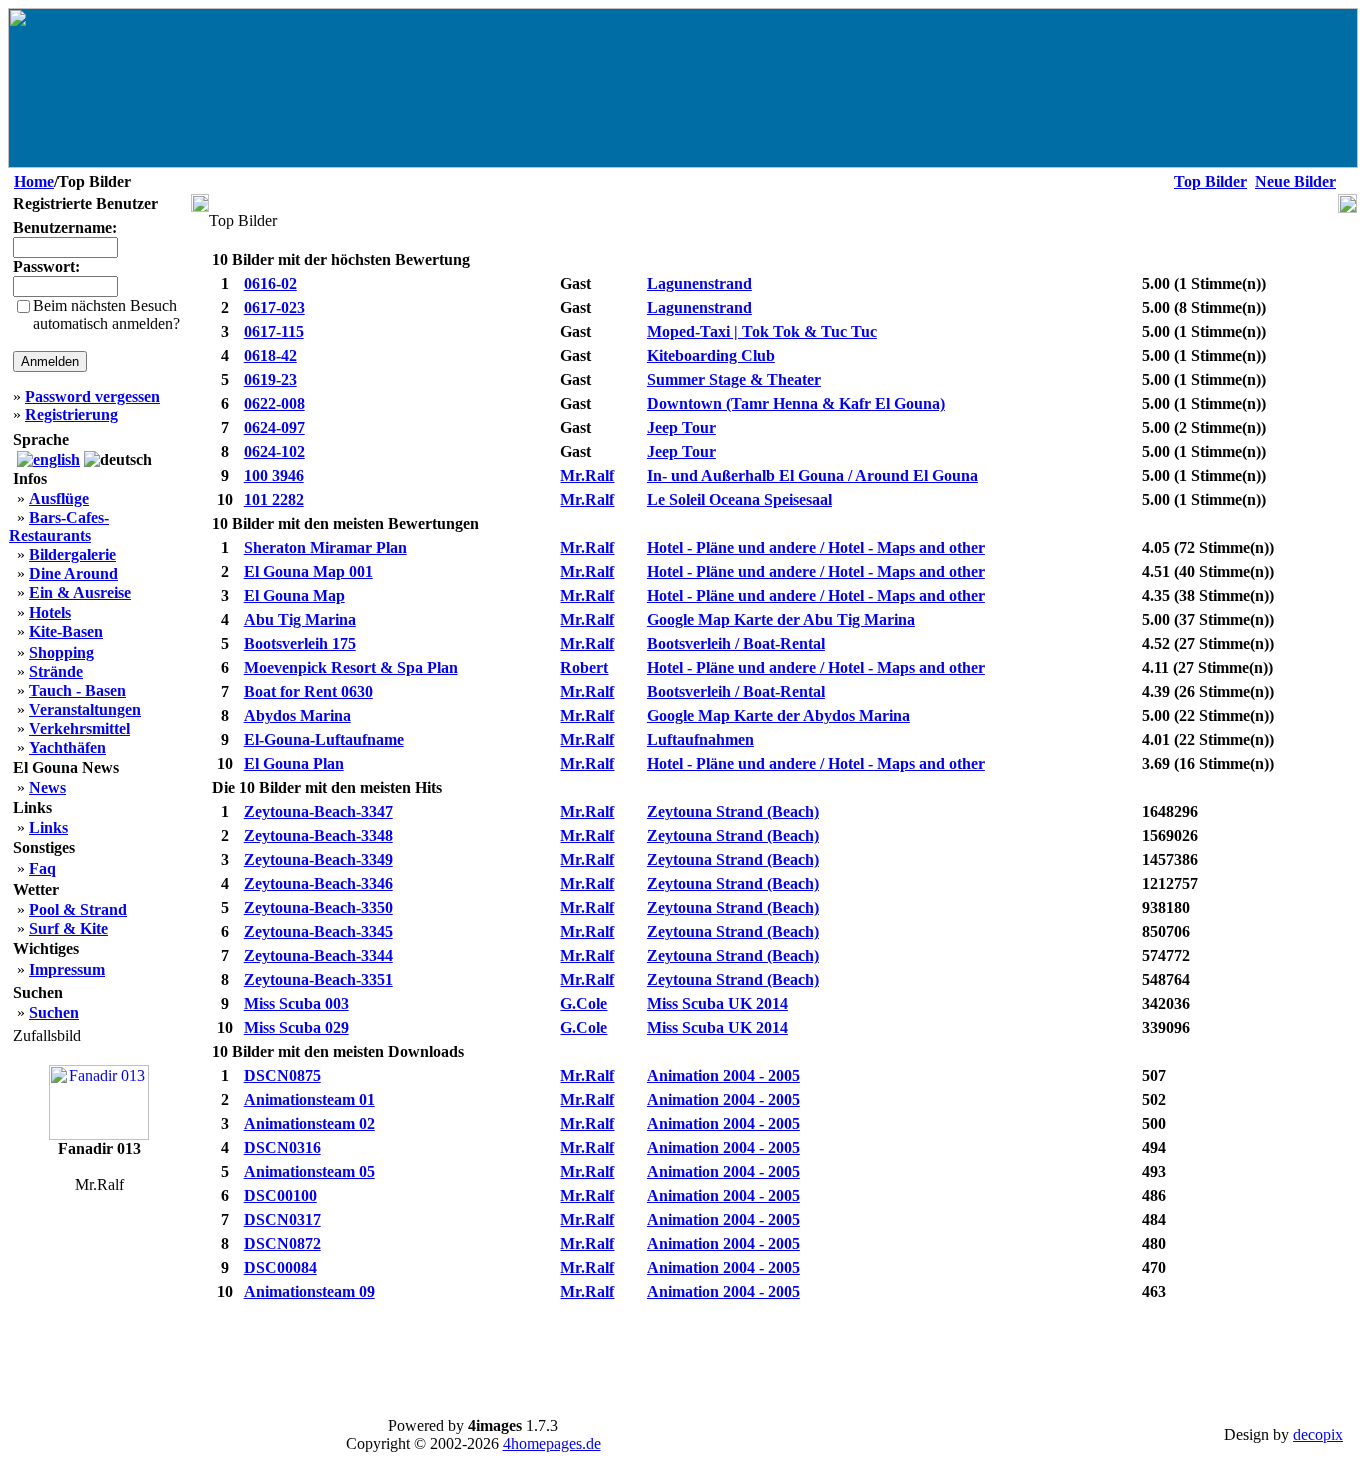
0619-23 (270, 379)
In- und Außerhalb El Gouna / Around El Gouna (812, 475)
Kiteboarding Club (711, 355)
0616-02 (270, 283)
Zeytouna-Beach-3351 (318, 979)
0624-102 (274, 451)
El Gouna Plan (294, 763)
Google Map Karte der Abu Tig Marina (781, 619)
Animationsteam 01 (309, 1099)
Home (34, 181)
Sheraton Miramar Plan (325, 547)
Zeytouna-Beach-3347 (318, 811)
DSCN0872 (282, 1243)
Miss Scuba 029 (296, 1027)
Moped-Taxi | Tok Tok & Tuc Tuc (762, 331)
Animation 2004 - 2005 (723, 1075)
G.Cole (583, 1003)
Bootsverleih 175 (300, 643)
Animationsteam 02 (309, 1123)
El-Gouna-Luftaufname (324, 739)
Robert (584, 667)
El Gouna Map (294, 595)
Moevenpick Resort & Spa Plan (351, 667)
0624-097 (274, 427)
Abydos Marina (297, 715)
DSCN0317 (282, 1219)
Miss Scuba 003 (296, 1003)
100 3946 (274, 475)
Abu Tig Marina (300, 619)
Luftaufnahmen (700, 739)
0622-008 (274, 403)
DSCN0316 (282, 1147)
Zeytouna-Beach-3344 (318, 955)
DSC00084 (280, 1267)
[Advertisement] (774, 1352)
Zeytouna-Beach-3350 (318, 907)
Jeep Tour (681, 427)
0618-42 (270, 355)
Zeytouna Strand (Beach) (733, 811)
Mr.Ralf (587, 475)
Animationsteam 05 (309, 1171)
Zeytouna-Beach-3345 (318, 931)
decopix (1318, 1434)
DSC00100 (280, 1195)
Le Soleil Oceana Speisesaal (739, 499)
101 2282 (274, 499)
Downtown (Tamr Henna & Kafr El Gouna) (796, 403)
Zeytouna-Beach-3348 (318, 835)
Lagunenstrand (699, 283)
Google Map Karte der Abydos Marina (778, 715)
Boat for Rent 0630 (308, 691)
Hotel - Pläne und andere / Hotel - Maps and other (816, 547)
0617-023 (274, 307)
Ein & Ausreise (80, 592)
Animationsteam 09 (309, 1291)
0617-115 (274, 331)
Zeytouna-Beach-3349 (318, 859)
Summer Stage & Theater (734, 379)
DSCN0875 (282, 1075)
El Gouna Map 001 (308, 571)
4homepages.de (552, 1443)
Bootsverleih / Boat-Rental (736, 643)
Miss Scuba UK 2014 (717, 1003)
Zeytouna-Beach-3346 (318, 883)
